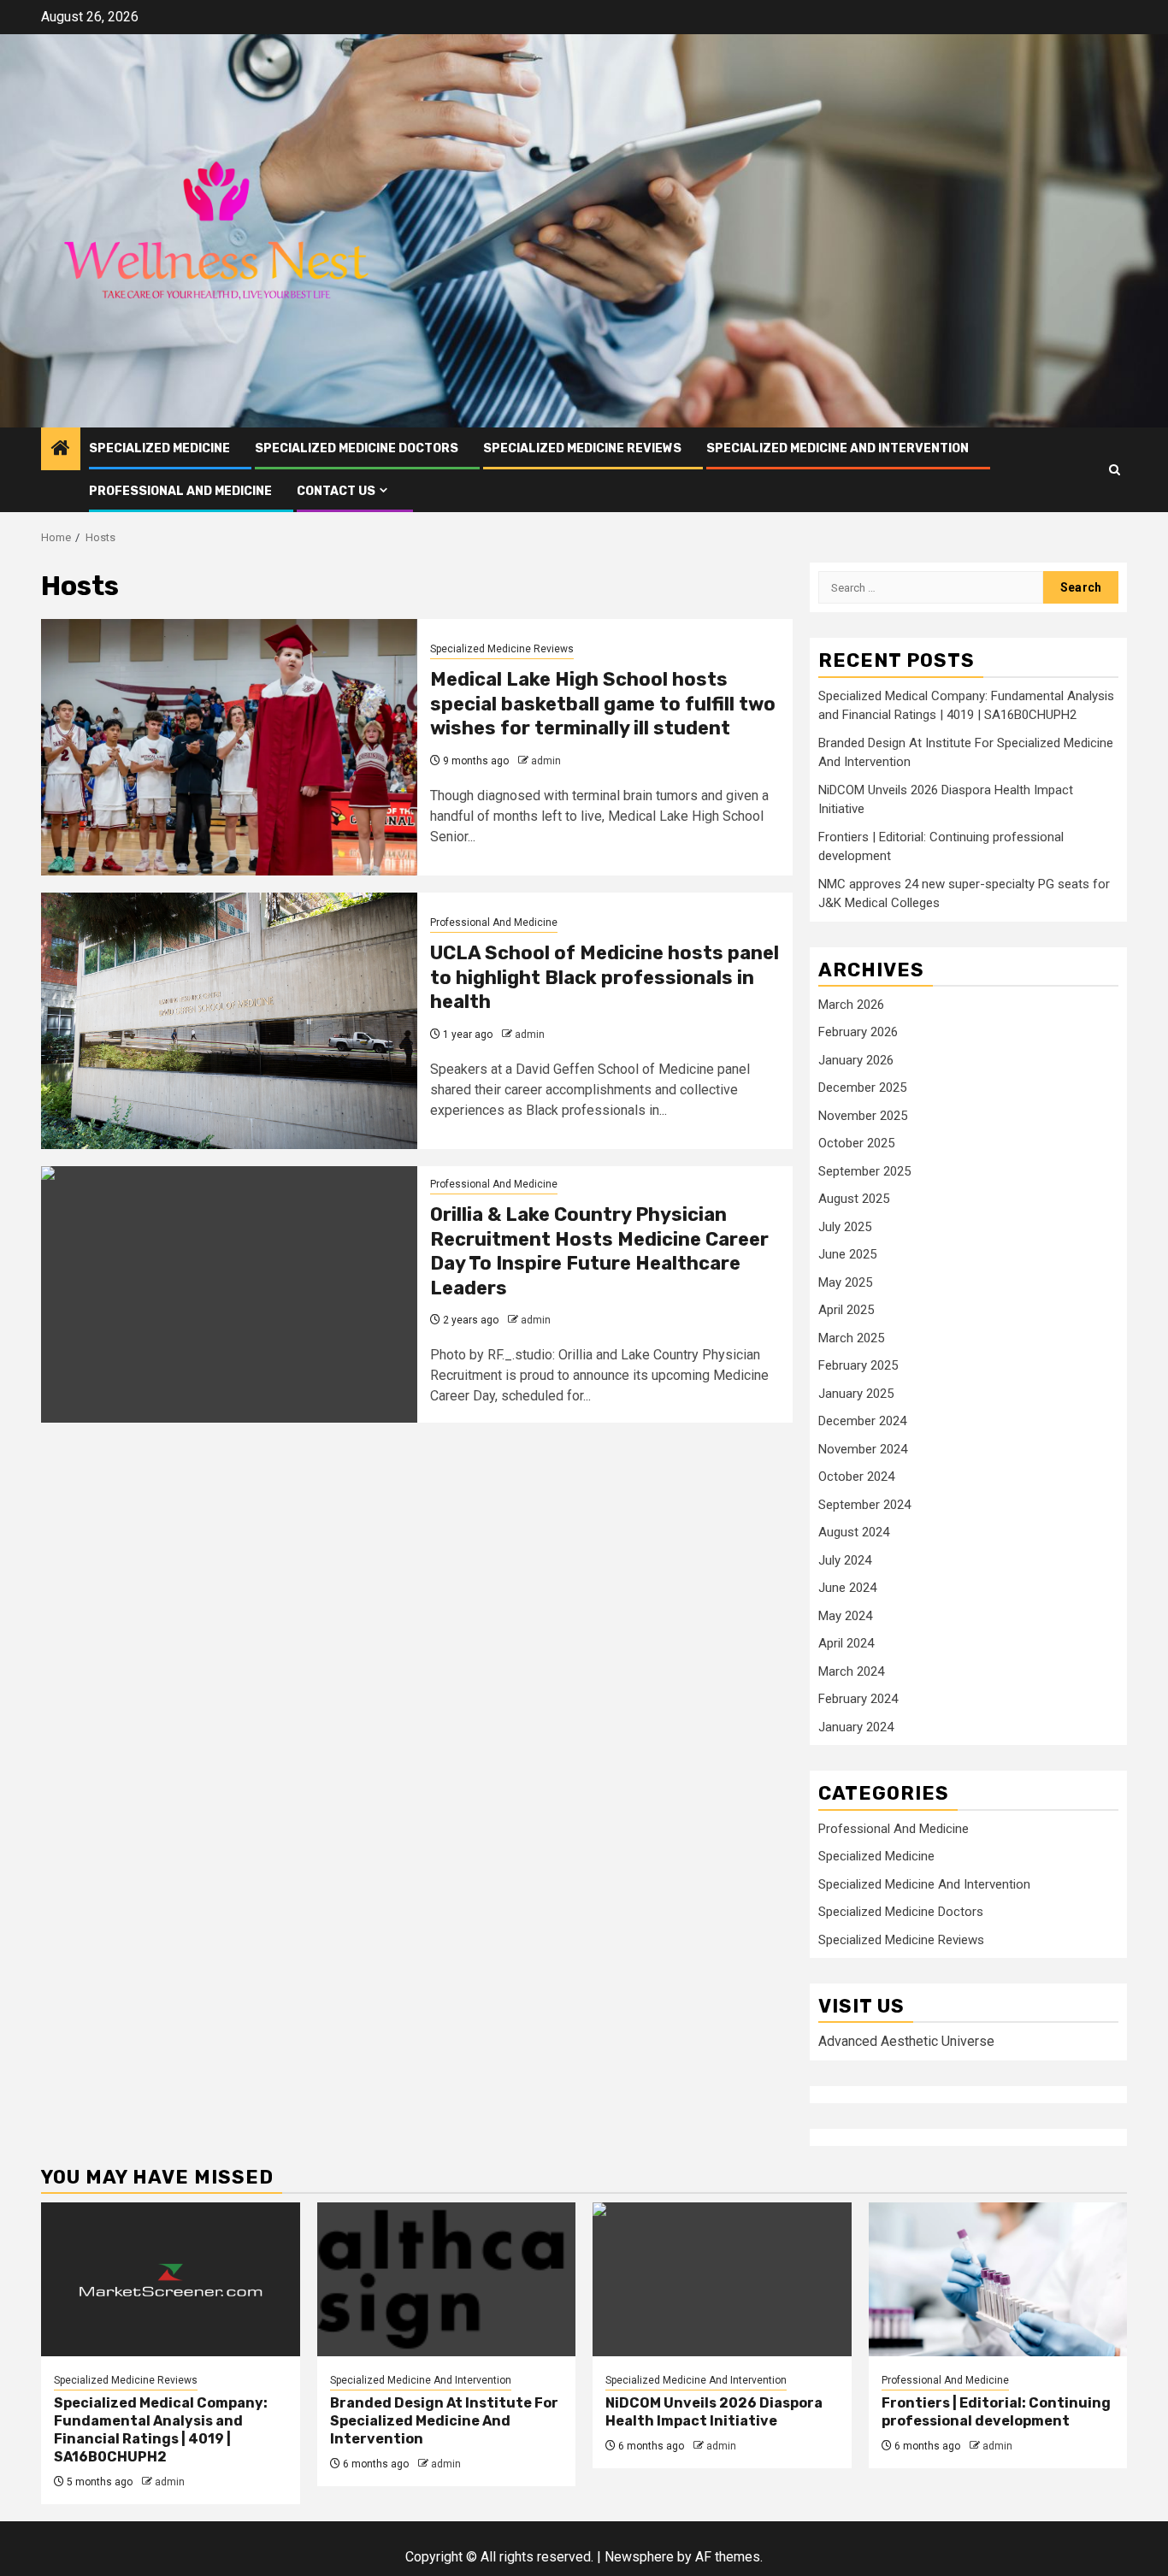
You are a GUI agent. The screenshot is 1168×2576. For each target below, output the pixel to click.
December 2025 (862, 1088)
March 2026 (851, 1005)
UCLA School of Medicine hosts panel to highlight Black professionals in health (605, 977)
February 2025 (858, 1365)
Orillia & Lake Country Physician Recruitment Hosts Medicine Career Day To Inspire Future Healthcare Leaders (599, 1251)
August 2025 (854, 1199)
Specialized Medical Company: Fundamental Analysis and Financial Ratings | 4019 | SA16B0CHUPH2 (161, 2429)
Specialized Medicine (159, 448)
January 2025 (856, 1394)
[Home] (61, 450)
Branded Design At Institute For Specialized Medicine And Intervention (444, 2421)
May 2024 (845, 1616)
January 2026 (856, 1060)
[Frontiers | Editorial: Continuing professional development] (998, 2279)
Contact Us (336, 491)
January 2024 (856, 1727)
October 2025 (856, 1143)
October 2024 (856, 1477)
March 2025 (851, 1338)
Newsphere (639, 2557)
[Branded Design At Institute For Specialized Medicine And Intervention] (447, 2279)
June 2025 (847, 1254)
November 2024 (863, 1449)
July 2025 (845, 1227)
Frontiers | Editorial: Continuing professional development (996, 2412)
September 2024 (864, 1505)
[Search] (1115, 470)
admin (546, 761)
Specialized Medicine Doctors (357, 448)
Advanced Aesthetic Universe (906, 2041)
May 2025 (845, 1282)
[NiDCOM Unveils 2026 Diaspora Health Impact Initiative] (722, 2279)
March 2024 (851, 1671)
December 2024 (862, 1421)
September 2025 (864, 1171)
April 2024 (846, 1643)
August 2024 (854, 1532)
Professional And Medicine (180, 491)
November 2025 (863, 1116)
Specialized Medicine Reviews (582, 448)
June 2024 (847, 1588)
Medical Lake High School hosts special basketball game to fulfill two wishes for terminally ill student (603, 704)
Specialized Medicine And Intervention (838, 448)
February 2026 (858, 1032)
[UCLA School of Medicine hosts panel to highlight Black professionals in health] (229, 1021)
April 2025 (846, 1310)
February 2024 (858, 1699)
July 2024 (845, 1560)
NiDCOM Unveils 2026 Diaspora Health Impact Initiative (714, 2412)
